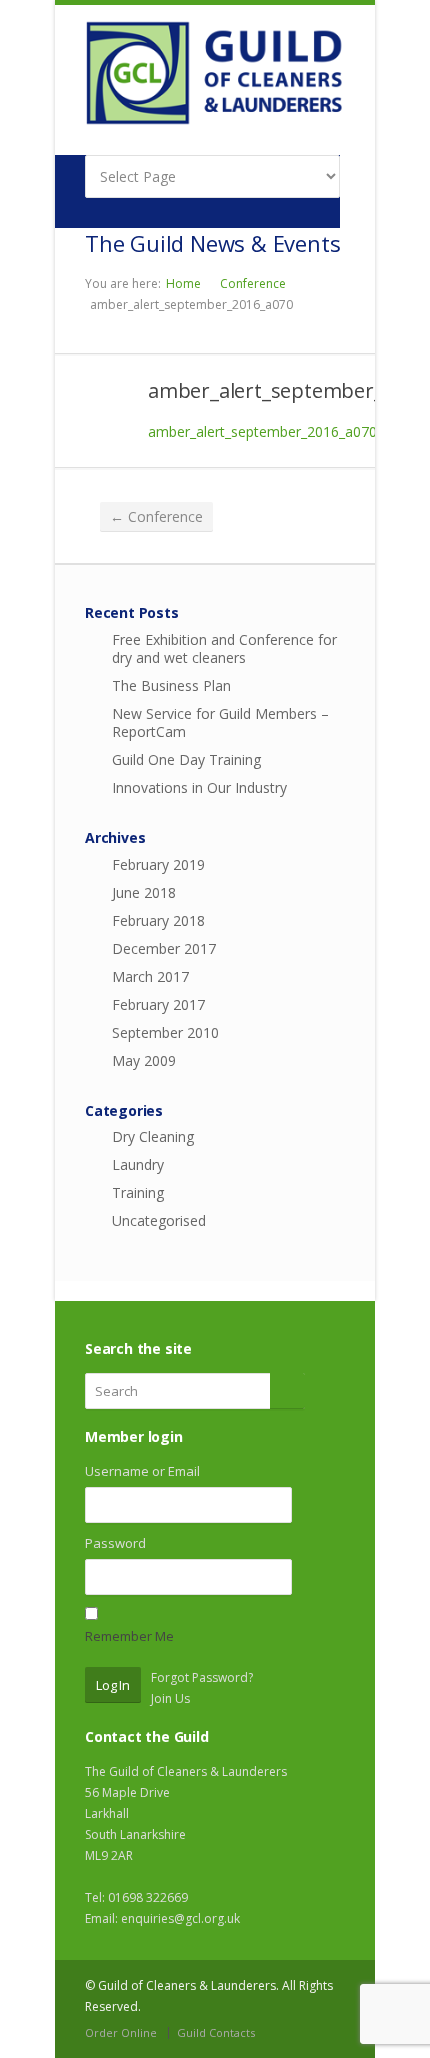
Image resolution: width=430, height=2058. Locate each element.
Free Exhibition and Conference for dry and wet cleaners (224, 648)
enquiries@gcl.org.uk (180, 1918)
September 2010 (165, 1032)
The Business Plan (171, 685)
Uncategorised (159, 1220)
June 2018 (144, 892)
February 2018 (158, 920)
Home (183, 283)
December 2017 (164, 948)
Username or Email (142, 1471)
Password (115, 1543)
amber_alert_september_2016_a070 (262, 431)
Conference (253, 283)
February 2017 (158, 1004)
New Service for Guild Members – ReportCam (220, 722)
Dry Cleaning (153, 1136)
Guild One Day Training (186, 759)
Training (138, 1192)
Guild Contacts (216, 2032)
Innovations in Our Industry (199, 787)
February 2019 (158, 864)
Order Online (121, 2032)
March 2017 (150, 976)
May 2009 (144, 1060)
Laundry (138, 1164)
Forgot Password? (202, 1677)
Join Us (170, 1698)
